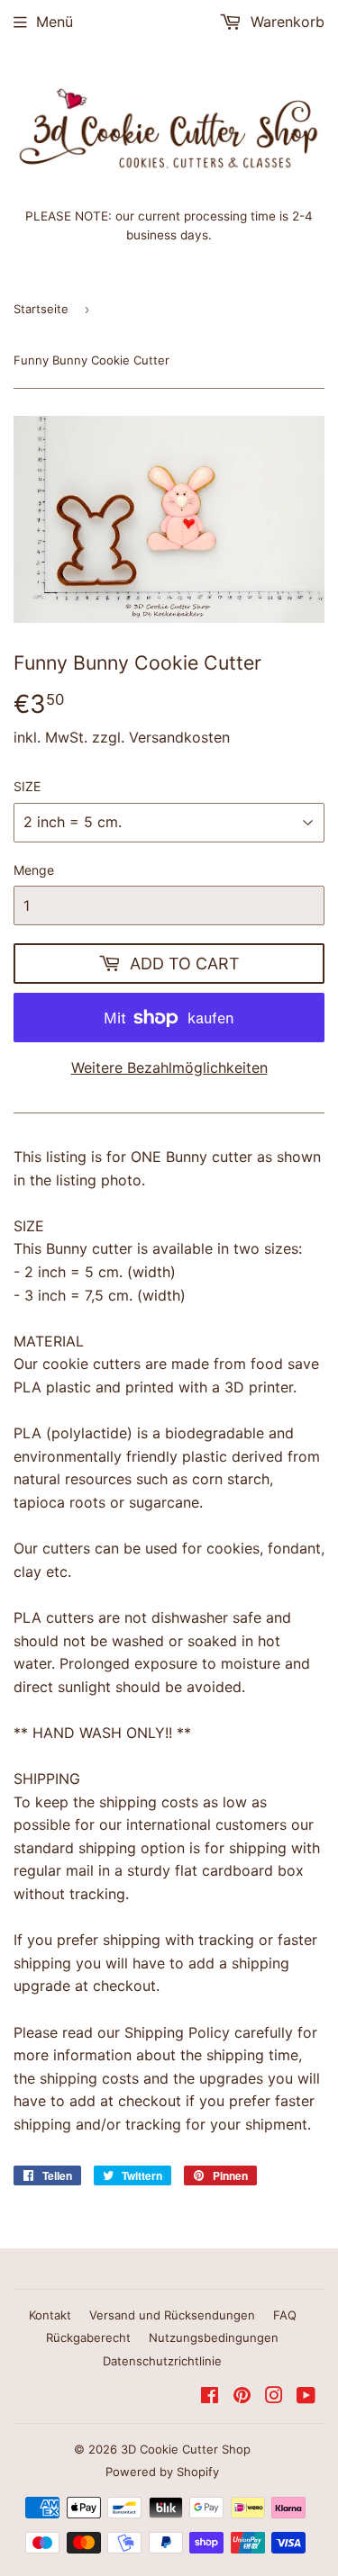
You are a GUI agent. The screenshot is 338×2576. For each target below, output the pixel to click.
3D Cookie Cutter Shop (186, 2449)
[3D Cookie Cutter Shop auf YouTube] (306, 2397)
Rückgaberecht (88, 2337)
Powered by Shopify (162, 2472)
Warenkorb (285, 22)
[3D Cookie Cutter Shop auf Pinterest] (242, 2397)
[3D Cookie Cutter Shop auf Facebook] (210, 2397)
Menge (34, 870)
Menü (55, 22)
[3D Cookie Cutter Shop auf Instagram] (274, 2397)
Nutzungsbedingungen (214, 2337)
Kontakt (50, 2315)
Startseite (41, 309)
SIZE (27, 786)
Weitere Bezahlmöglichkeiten (169, 1067)
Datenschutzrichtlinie (162, 2361)
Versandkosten (179, 737)
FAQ (285, 2315)
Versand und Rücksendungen (172, 2315)
